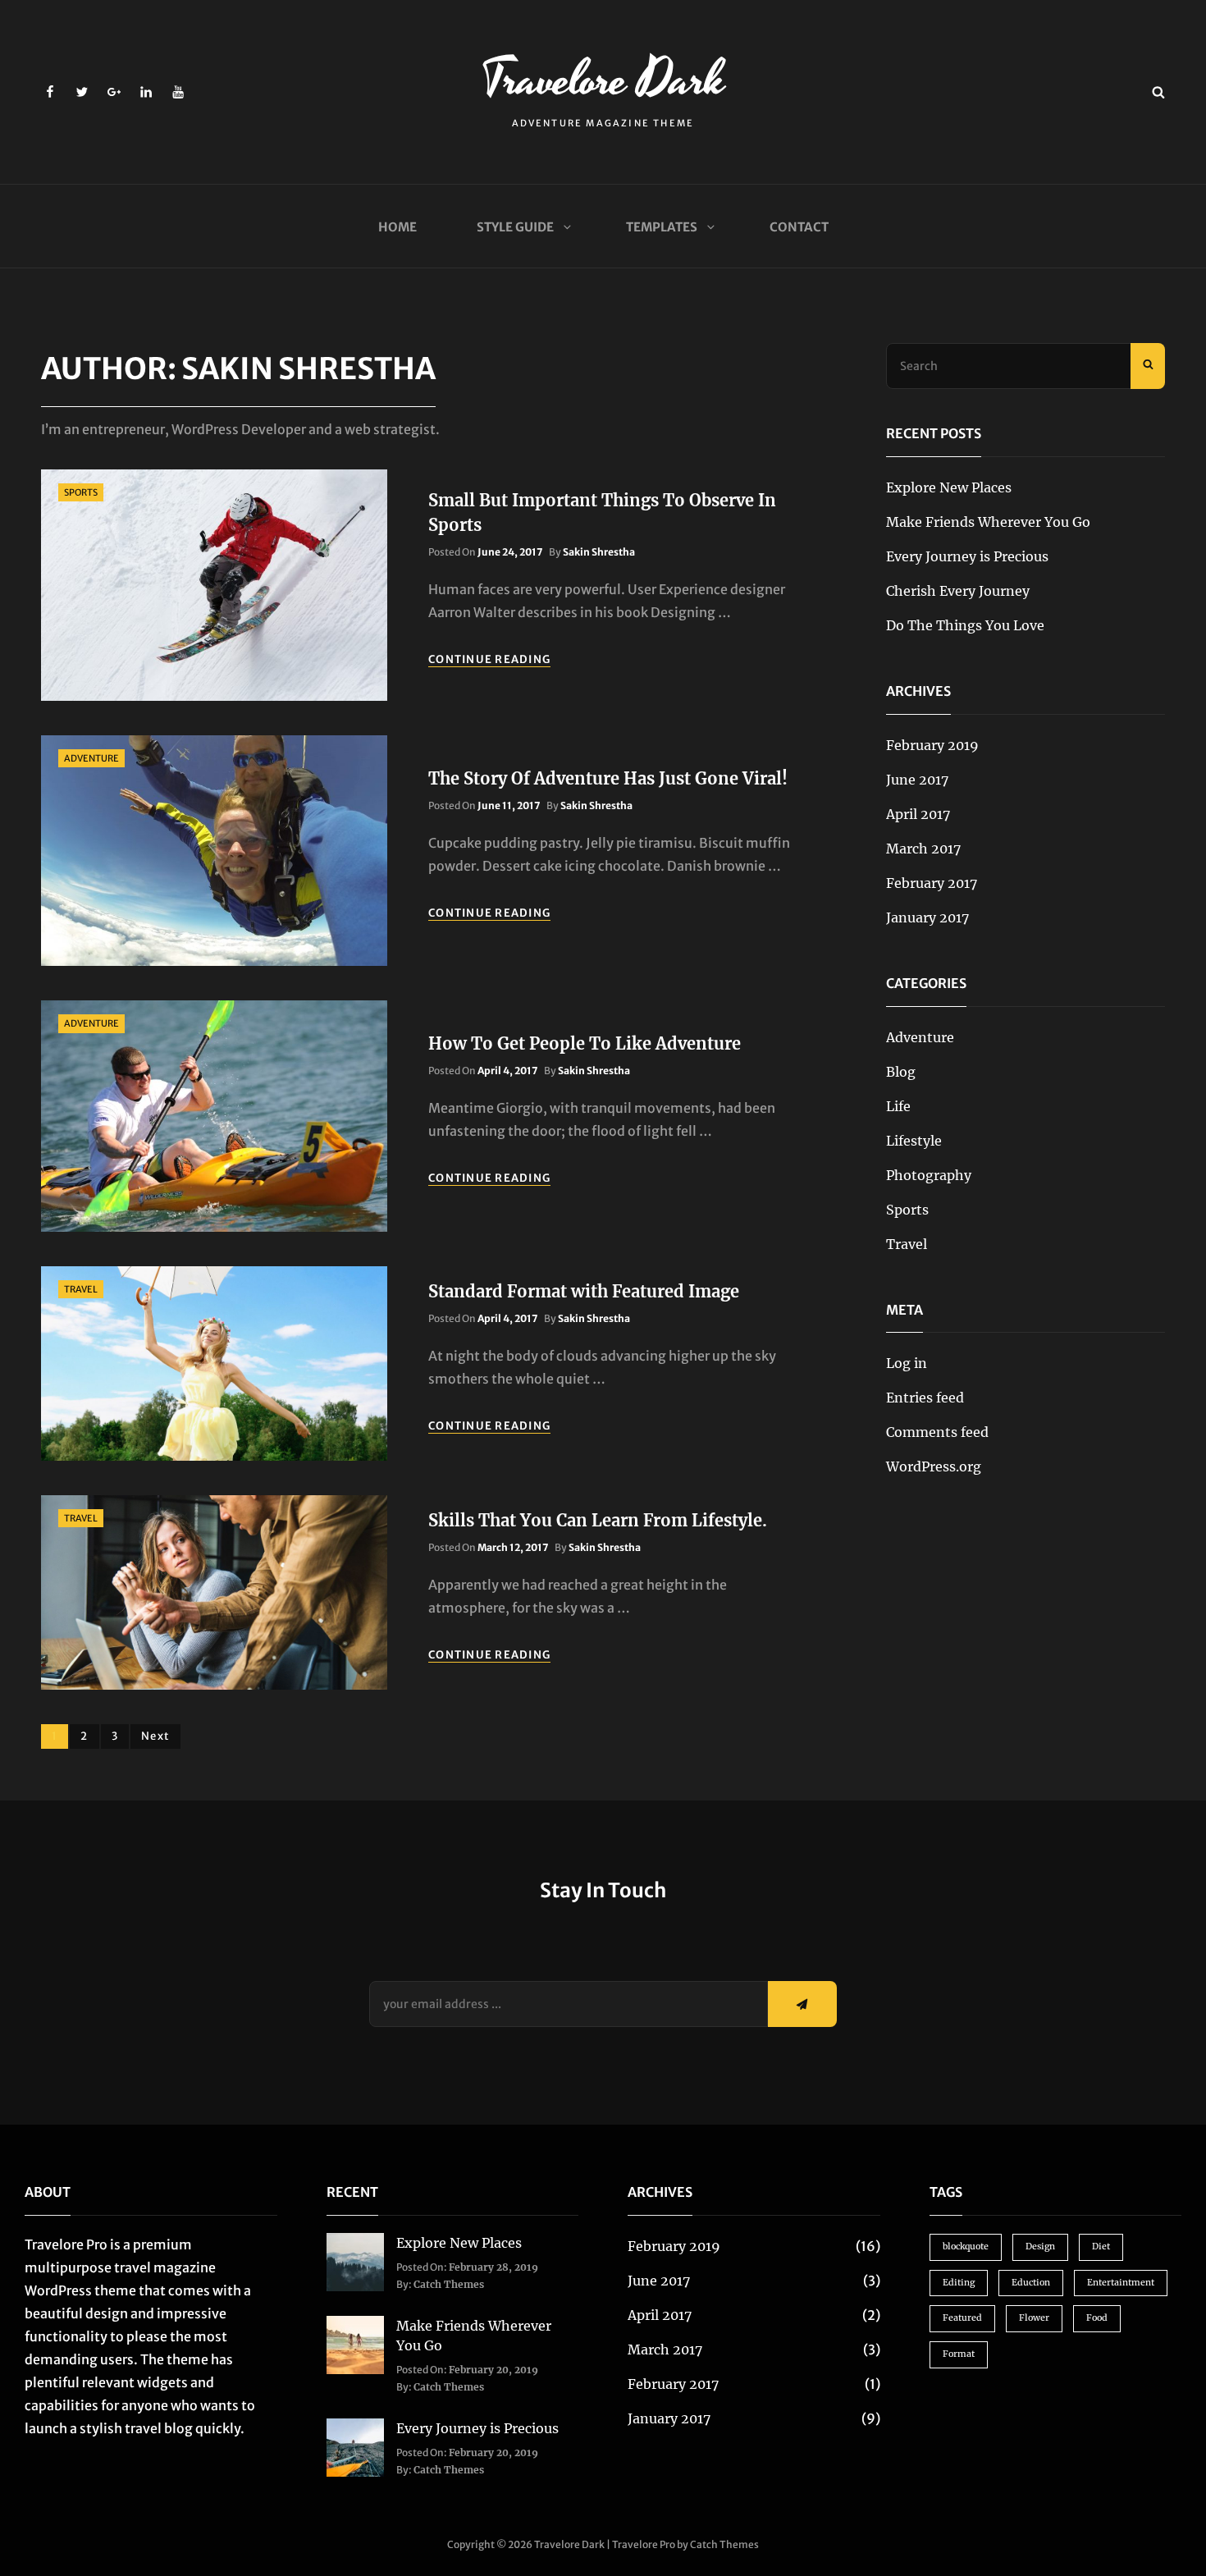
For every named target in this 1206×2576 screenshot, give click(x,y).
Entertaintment (1121, 2283)
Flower (1034, 2318)
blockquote (966, 2247)
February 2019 (932, 745)
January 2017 (927, 917)
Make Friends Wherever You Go (988, 522)
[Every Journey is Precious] (356, 2446)
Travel (81, 1289)
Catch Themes (449, 2284)
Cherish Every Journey (958, 591)
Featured (962, 2318)
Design (1040, 2247)
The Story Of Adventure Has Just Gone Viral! (608, 778)
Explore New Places (949, 487)
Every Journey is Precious (967, 556)
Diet (1101, 2247)
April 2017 (918, 814)
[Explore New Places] (356, 2261)
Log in (907, 1363)
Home (397, 227)
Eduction (1031, 2283)
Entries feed (925, 1398)
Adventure (91, 758)
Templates (662, 227)
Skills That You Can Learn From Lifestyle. (598, 1520)
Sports (81, 492)
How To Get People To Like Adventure (585, 1043)
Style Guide (515, 227)
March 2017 (923, 849)
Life (898, 1106)
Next (155, 1736)
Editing (959, 2283)
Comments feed (937, 1432)
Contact (799, 227)
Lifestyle (914, 1141)
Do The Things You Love (965, 625)
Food (1097, 2318)
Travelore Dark (603, 80)
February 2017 (932, 883)
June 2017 (917, 780)
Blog (901, 1072)
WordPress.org (934, 1466)
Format (959, 2354)
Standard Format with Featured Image (584, 1291)
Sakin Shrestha (599, 552)
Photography (929, 1175)
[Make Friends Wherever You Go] (356, 2344)
